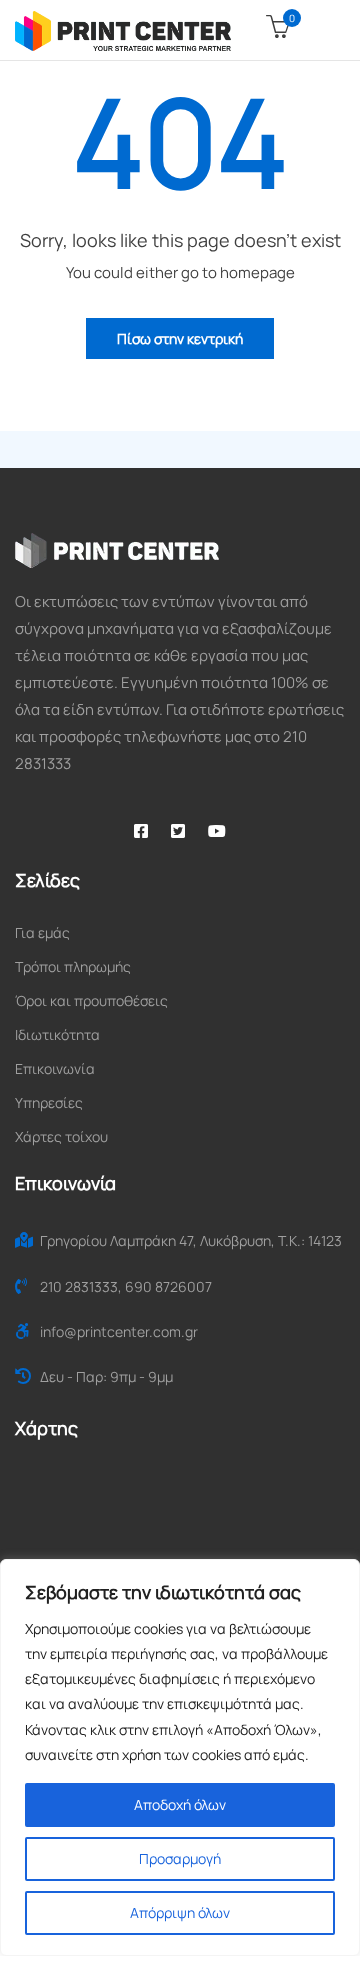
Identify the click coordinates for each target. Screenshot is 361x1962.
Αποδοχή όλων (180, 1804)
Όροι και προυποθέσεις (91, 1000)
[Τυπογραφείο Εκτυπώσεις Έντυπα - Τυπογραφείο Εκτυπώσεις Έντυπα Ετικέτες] (123, 29)
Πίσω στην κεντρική (180, 338)
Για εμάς (42, 932)
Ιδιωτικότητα (57, 1034)
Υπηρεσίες (49, 1102)
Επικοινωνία (55, 1068)
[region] (180, 1757)
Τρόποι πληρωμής (73, 966)
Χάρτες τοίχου (61, 1136)
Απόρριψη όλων (180, 1912)
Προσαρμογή (180, 1858)
